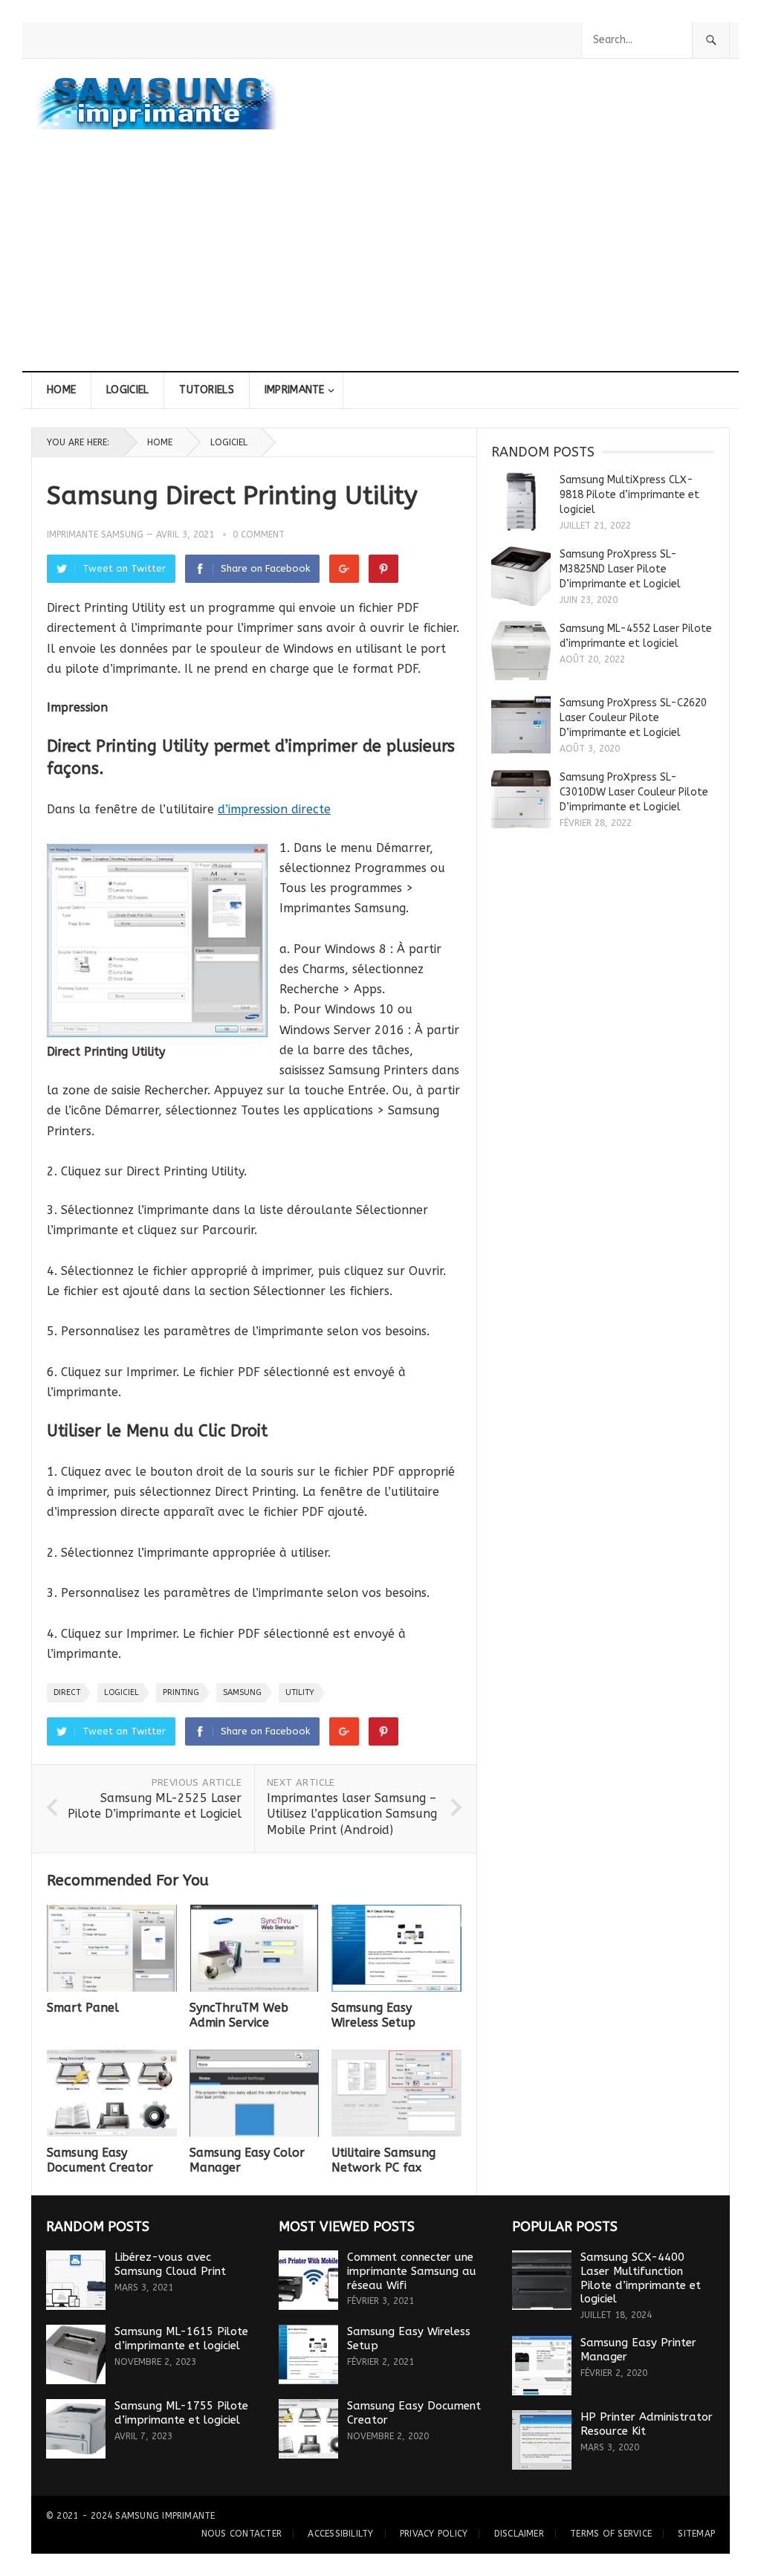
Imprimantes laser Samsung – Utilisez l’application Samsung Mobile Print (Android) (352, 1814)
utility (300, 1692)
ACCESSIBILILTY (340, 2534)
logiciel (122, 1692)
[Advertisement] (380, 259)
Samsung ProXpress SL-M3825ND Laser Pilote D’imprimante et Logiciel (620, 569)
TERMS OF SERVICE (611, 2534)
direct (67, 1692)
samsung (242, 1692)
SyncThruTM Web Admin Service (239, 2015)
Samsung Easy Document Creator (100, 2160)
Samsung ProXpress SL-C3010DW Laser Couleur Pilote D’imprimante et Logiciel (634, 792)
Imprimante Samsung (95, 535)
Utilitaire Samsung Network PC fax (383, 2160)
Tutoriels (207, 390)
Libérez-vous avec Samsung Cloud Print (170, 2264)
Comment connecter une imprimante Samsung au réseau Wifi (412, 2271)
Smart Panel (83, 2008)
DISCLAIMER (519, 2534)
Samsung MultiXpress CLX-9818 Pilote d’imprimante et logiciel (629, 495)
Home (61, 390)
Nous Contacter (242, 2534)
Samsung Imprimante (165, 2516)
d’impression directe (274, 809)
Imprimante (295, 390)
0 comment (259, 535)
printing (181, 1692)
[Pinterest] (383, 569)
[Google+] (344, 569)
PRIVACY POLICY (434, 2534)
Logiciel (127, 390)
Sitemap (696, 2534)
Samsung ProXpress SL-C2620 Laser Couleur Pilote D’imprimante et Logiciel (633, 718)
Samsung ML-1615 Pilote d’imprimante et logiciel (181, 2338)
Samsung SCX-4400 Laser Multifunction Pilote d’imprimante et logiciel (641, 2278)
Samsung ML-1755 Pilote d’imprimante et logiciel (181, 2413)
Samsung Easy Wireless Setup (373, 2015)
